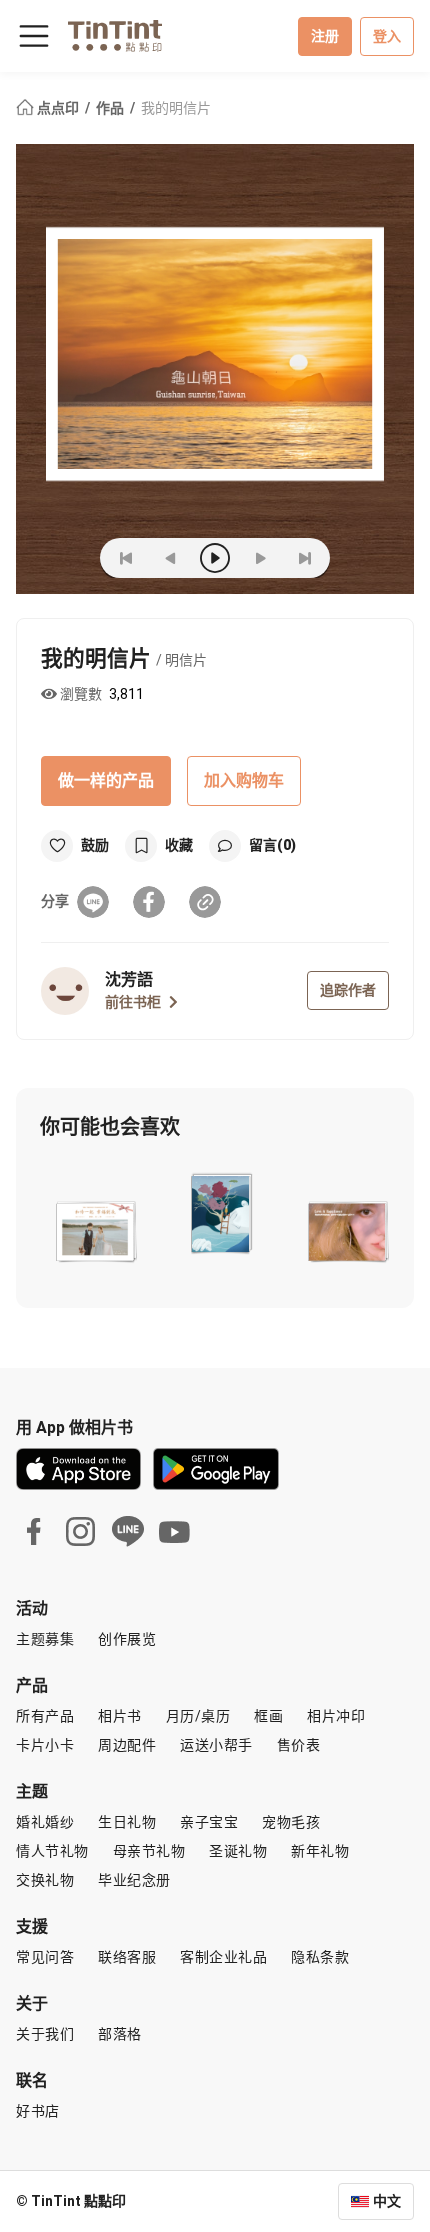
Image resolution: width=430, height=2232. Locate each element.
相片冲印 (336, 1716)
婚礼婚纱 (45, 1822)
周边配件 (127, 1745)
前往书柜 (133, 1002)
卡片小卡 (45, 1745)
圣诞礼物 (238, 1851)
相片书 (120, 1716)
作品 (111, 108)
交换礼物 (45, 1880)
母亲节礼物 (149, 1851)
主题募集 (45, 1639)
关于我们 (45, 2034)
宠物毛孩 (291, 1822)
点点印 (58, 108)
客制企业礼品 (223, 1957)
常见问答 (45, 1957)
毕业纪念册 (134, 1880)
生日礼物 (127, 1822)
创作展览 (127, 1639)
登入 (387, 36)
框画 (268, 1716)
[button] (94, 1228)
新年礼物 (320, 1851)
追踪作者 (348, 990)
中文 (387, 2201)
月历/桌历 (198, 1716)
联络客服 (127, 1957)
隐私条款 (320, 1957)
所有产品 (45, 1716)
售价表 (299, 1745)
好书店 (38, 2111)
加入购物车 (244, 780)
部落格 (120, 2034)
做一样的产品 (106, 780)
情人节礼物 (52, 1851)
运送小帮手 (216, 1745)
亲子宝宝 (209, 1822)
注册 (325, 36)
